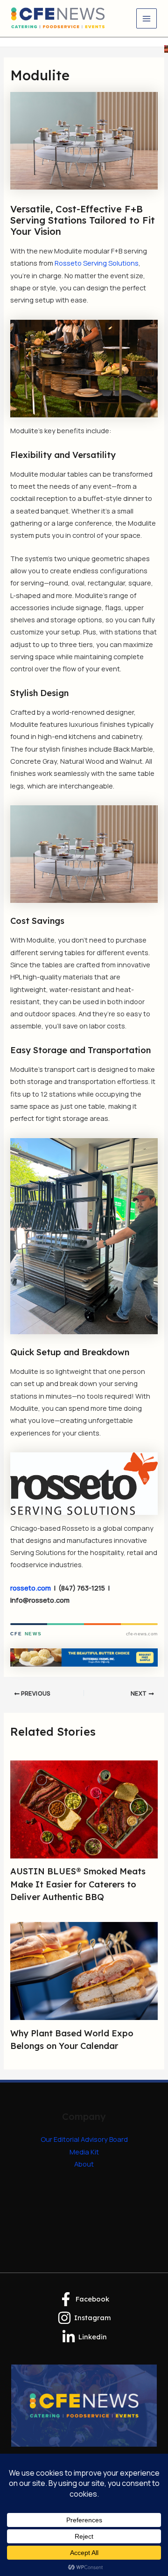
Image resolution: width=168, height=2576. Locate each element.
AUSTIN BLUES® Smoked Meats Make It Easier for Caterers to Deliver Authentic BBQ (78, 1884)
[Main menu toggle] (147, 19)
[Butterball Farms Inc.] (84, 1656)
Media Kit (84, 2152)
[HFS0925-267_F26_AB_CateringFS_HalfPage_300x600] (166, 48)
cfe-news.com (142, 1634)
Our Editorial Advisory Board (84, 2139)
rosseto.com (31, 1588)
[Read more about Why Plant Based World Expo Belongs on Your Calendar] (84, 1970)
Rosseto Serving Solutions (97, 263)
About (84, 2164)
